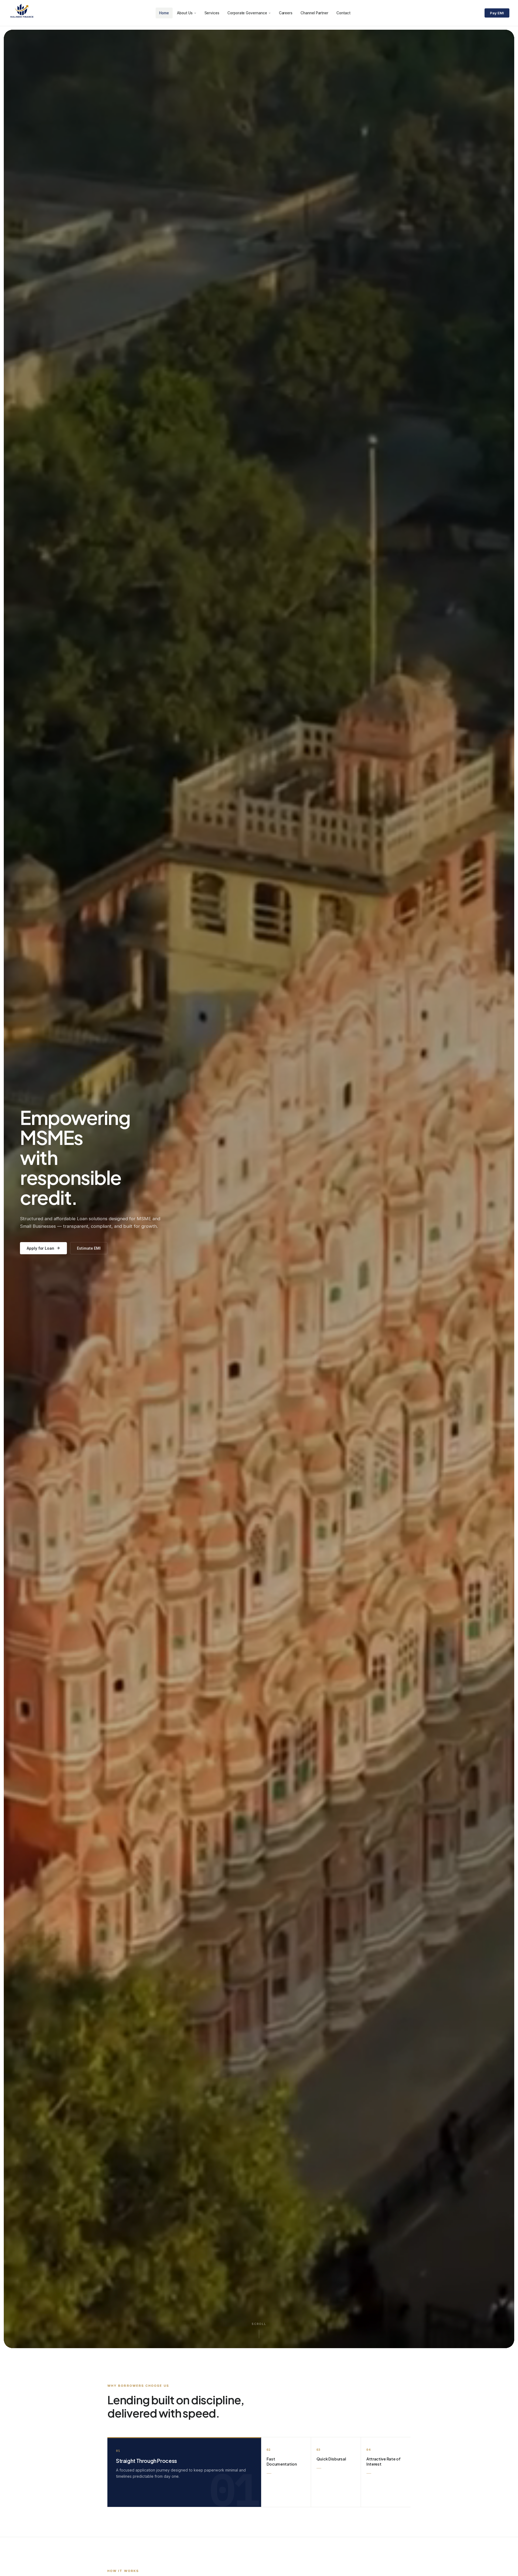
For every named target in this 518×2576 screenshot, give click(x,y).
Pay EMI (497, 13)
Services (212, 13)
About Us (185, 13)
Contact (343, 13)
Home (164, 13)
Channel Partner (314, 13)
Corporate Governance (247, 13)
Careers (286, 13)
